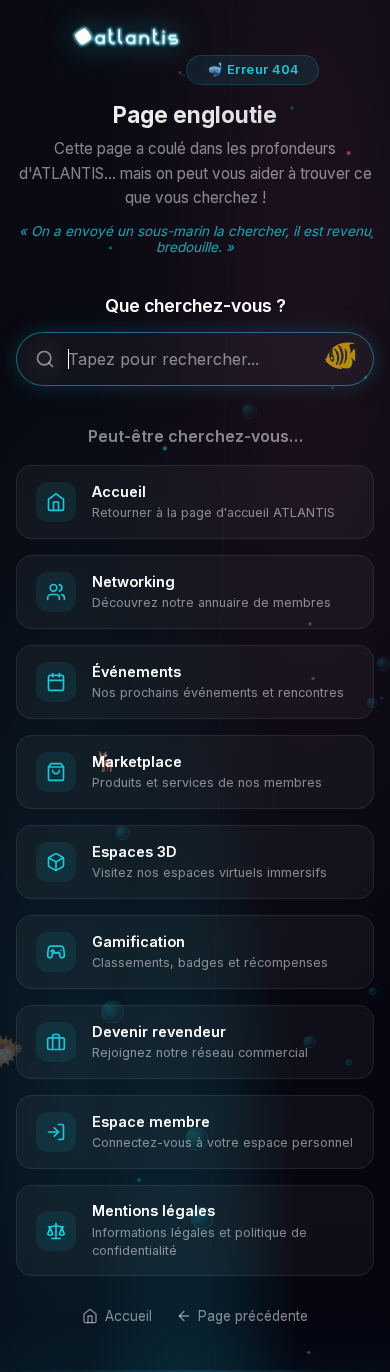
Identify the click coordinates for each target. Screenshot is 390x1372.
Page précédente (253, 1316)
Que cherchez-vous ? (195, 305)
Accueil (128, 1316)
